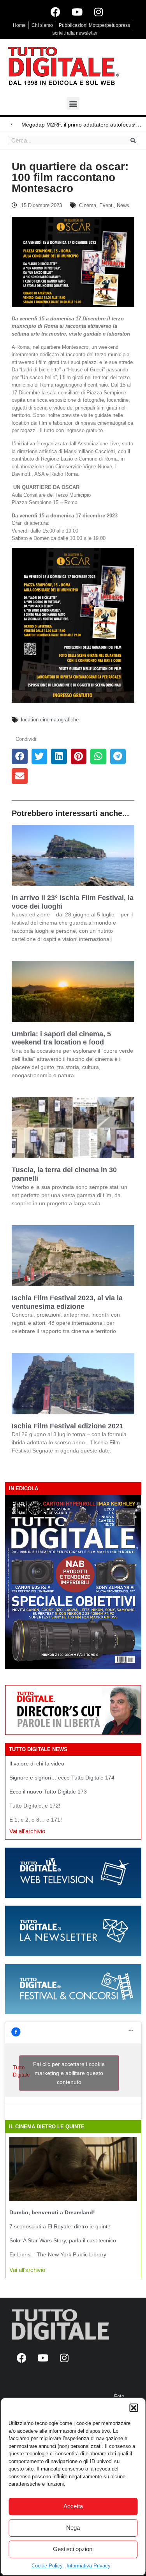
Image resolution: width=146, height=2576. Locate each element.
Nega (73, 2528)
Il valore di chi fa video (37, 1764)
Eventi (106, 205)
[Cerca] (133, 141)
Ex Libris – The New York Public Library (58, 2254)
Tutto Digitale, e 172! (35, 1806)
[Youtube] (77, 12)
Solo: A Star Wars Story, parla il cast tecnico (63, 2240)
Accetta (73, 2506)
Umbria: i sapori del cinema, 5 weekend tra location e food (61, 1038)
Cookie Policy (47, 2566)
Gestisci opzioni (73, 2549)
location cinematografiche (50, 720)
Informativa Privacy (89, 2566)
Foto (119, 2396)
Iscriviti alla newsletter (75, 33)
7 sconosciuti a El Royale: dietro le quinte (60, 2226)
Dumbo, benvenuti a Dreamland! (52, 2212)
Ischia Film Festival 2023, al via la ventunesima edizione (67, 1302)
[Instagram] (99, 12)
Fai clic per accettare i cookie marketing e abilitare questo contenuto (69, 2073)
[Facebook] (56, 12)
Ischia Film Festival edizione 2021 (68, 1426)
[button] (134, 2408)
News (123, 205)
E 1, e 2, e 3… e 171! (36, 1820)
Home (19, 25)
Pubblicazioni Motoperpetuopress (94, 25)
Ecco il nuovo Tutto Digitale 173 (48, 1792)
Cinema (88, 205)
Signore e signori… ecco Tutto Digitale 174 (62, 1778)
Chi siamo (42, 25)
